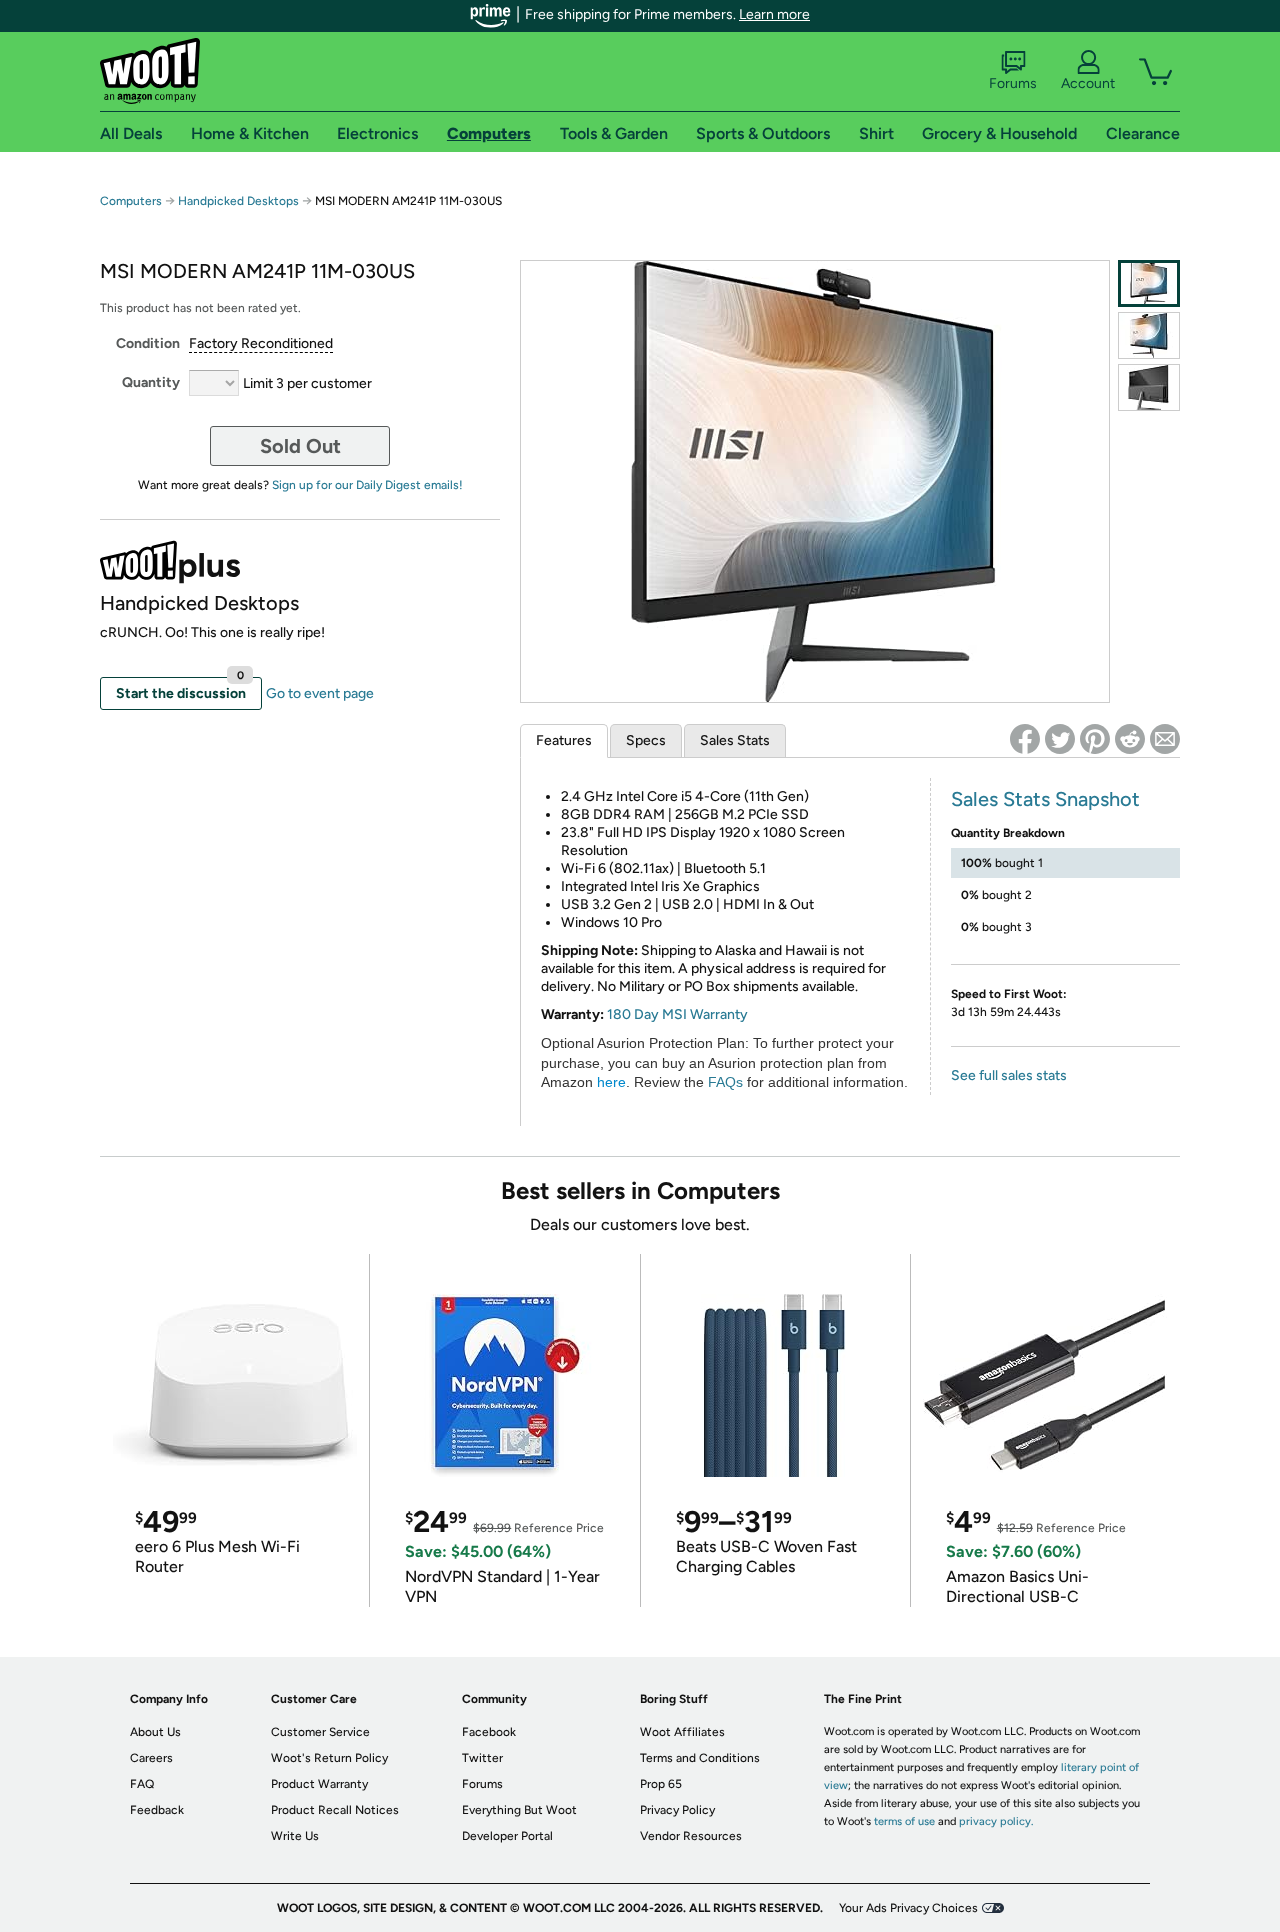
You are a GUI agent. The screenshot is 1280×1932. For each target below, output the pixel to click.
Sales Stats (735, 740)
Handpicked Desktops (238, 201)
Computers (131, 201)
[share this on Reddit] (1130, 739)
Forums (1013, 83)
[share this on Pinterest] (1095, 739)
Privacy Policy (677, 1810)
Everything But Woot (519, 1810)
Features (564, 740)
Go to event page (320, 693)
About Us (155, 1732)
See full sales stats (1009, 1075)
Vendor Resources (691, 1836)
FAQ (142, 1784)
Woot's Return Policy (329, 1758)
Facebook (489, 1732)
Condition (148, 343)
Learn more (774, 14)
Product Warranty (319, 1784)
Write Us (295, 1836)
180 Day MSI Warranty (676, 1014)
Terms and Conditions (700, 1758)
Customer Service (320, 1732)
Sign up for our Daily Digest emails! (367, 485)
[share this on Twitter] (1060, 739)
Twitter (482, 1758)
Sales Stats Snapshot (1045, 799)
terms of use (904, 1821)
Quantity (151, 382)
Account (1088, 83)
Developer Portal (507, 1836)
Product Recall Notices (335, 1810)
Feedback (157, 1810)
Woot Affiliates (682, 1732)
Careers (151, 1758)
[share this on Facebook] (1025, 739)
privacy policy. (996, 1821)
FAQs (725, 1082)
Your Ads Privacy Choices (908, 1908)
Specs (646, 740)
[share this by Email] (1165, 739)
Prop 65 (661, 1784)
